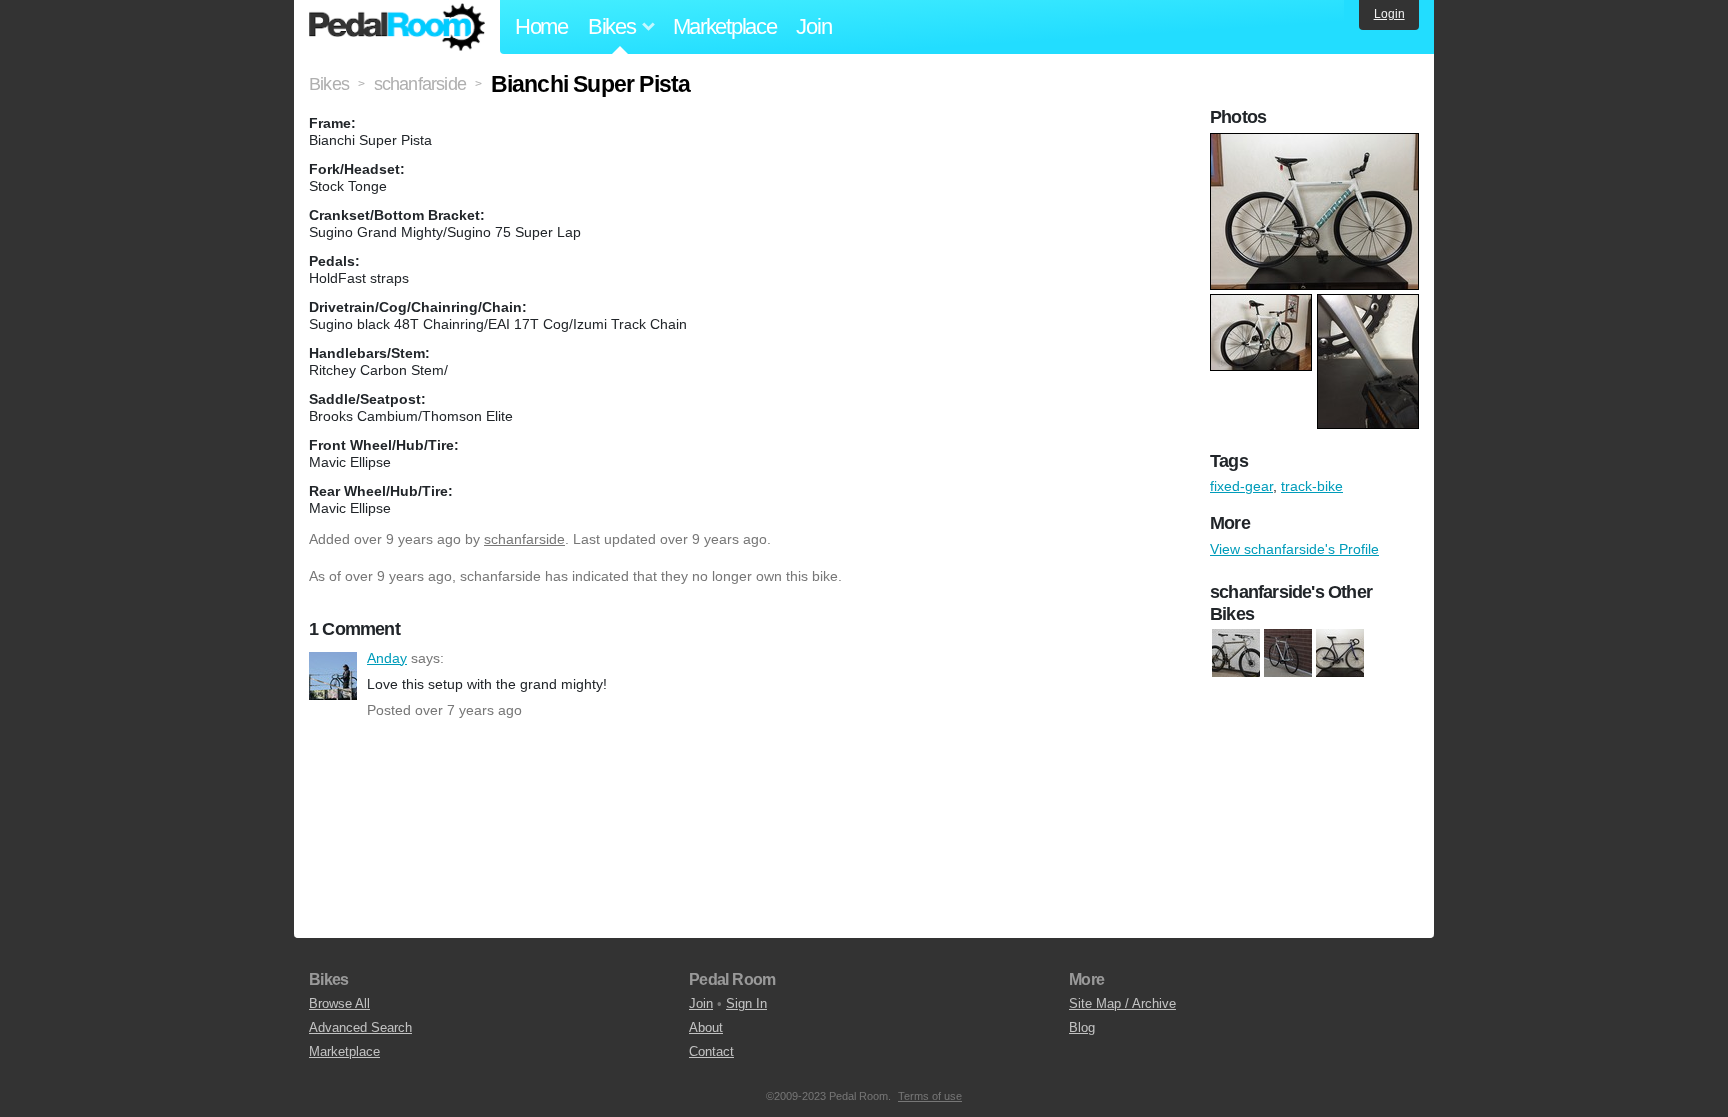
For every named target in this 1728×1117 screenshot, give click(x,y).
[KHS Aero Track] (1340, 654)
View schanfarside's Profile (1294, 549)
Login (1389, 14)
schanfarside (524, 539)
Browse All (339, 1003)
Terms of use (930, 1096)
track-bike (1312, 486)
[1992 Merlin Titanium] (1236, 654)
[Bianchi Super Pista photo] (1317, 143)
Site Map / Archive (1122, 1003)
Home (541, 26)
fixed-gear (1241, 486)
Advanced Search (360, 1027)
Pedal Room (397, 27)
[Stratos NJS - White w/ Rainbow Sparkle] (1288, 654)
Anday (333, 676)
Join (813, 26)
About (706, 1027)
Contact (711, 1051)
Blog (1082, 1027)
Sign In (746, 1003)
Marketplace (725, 26)
